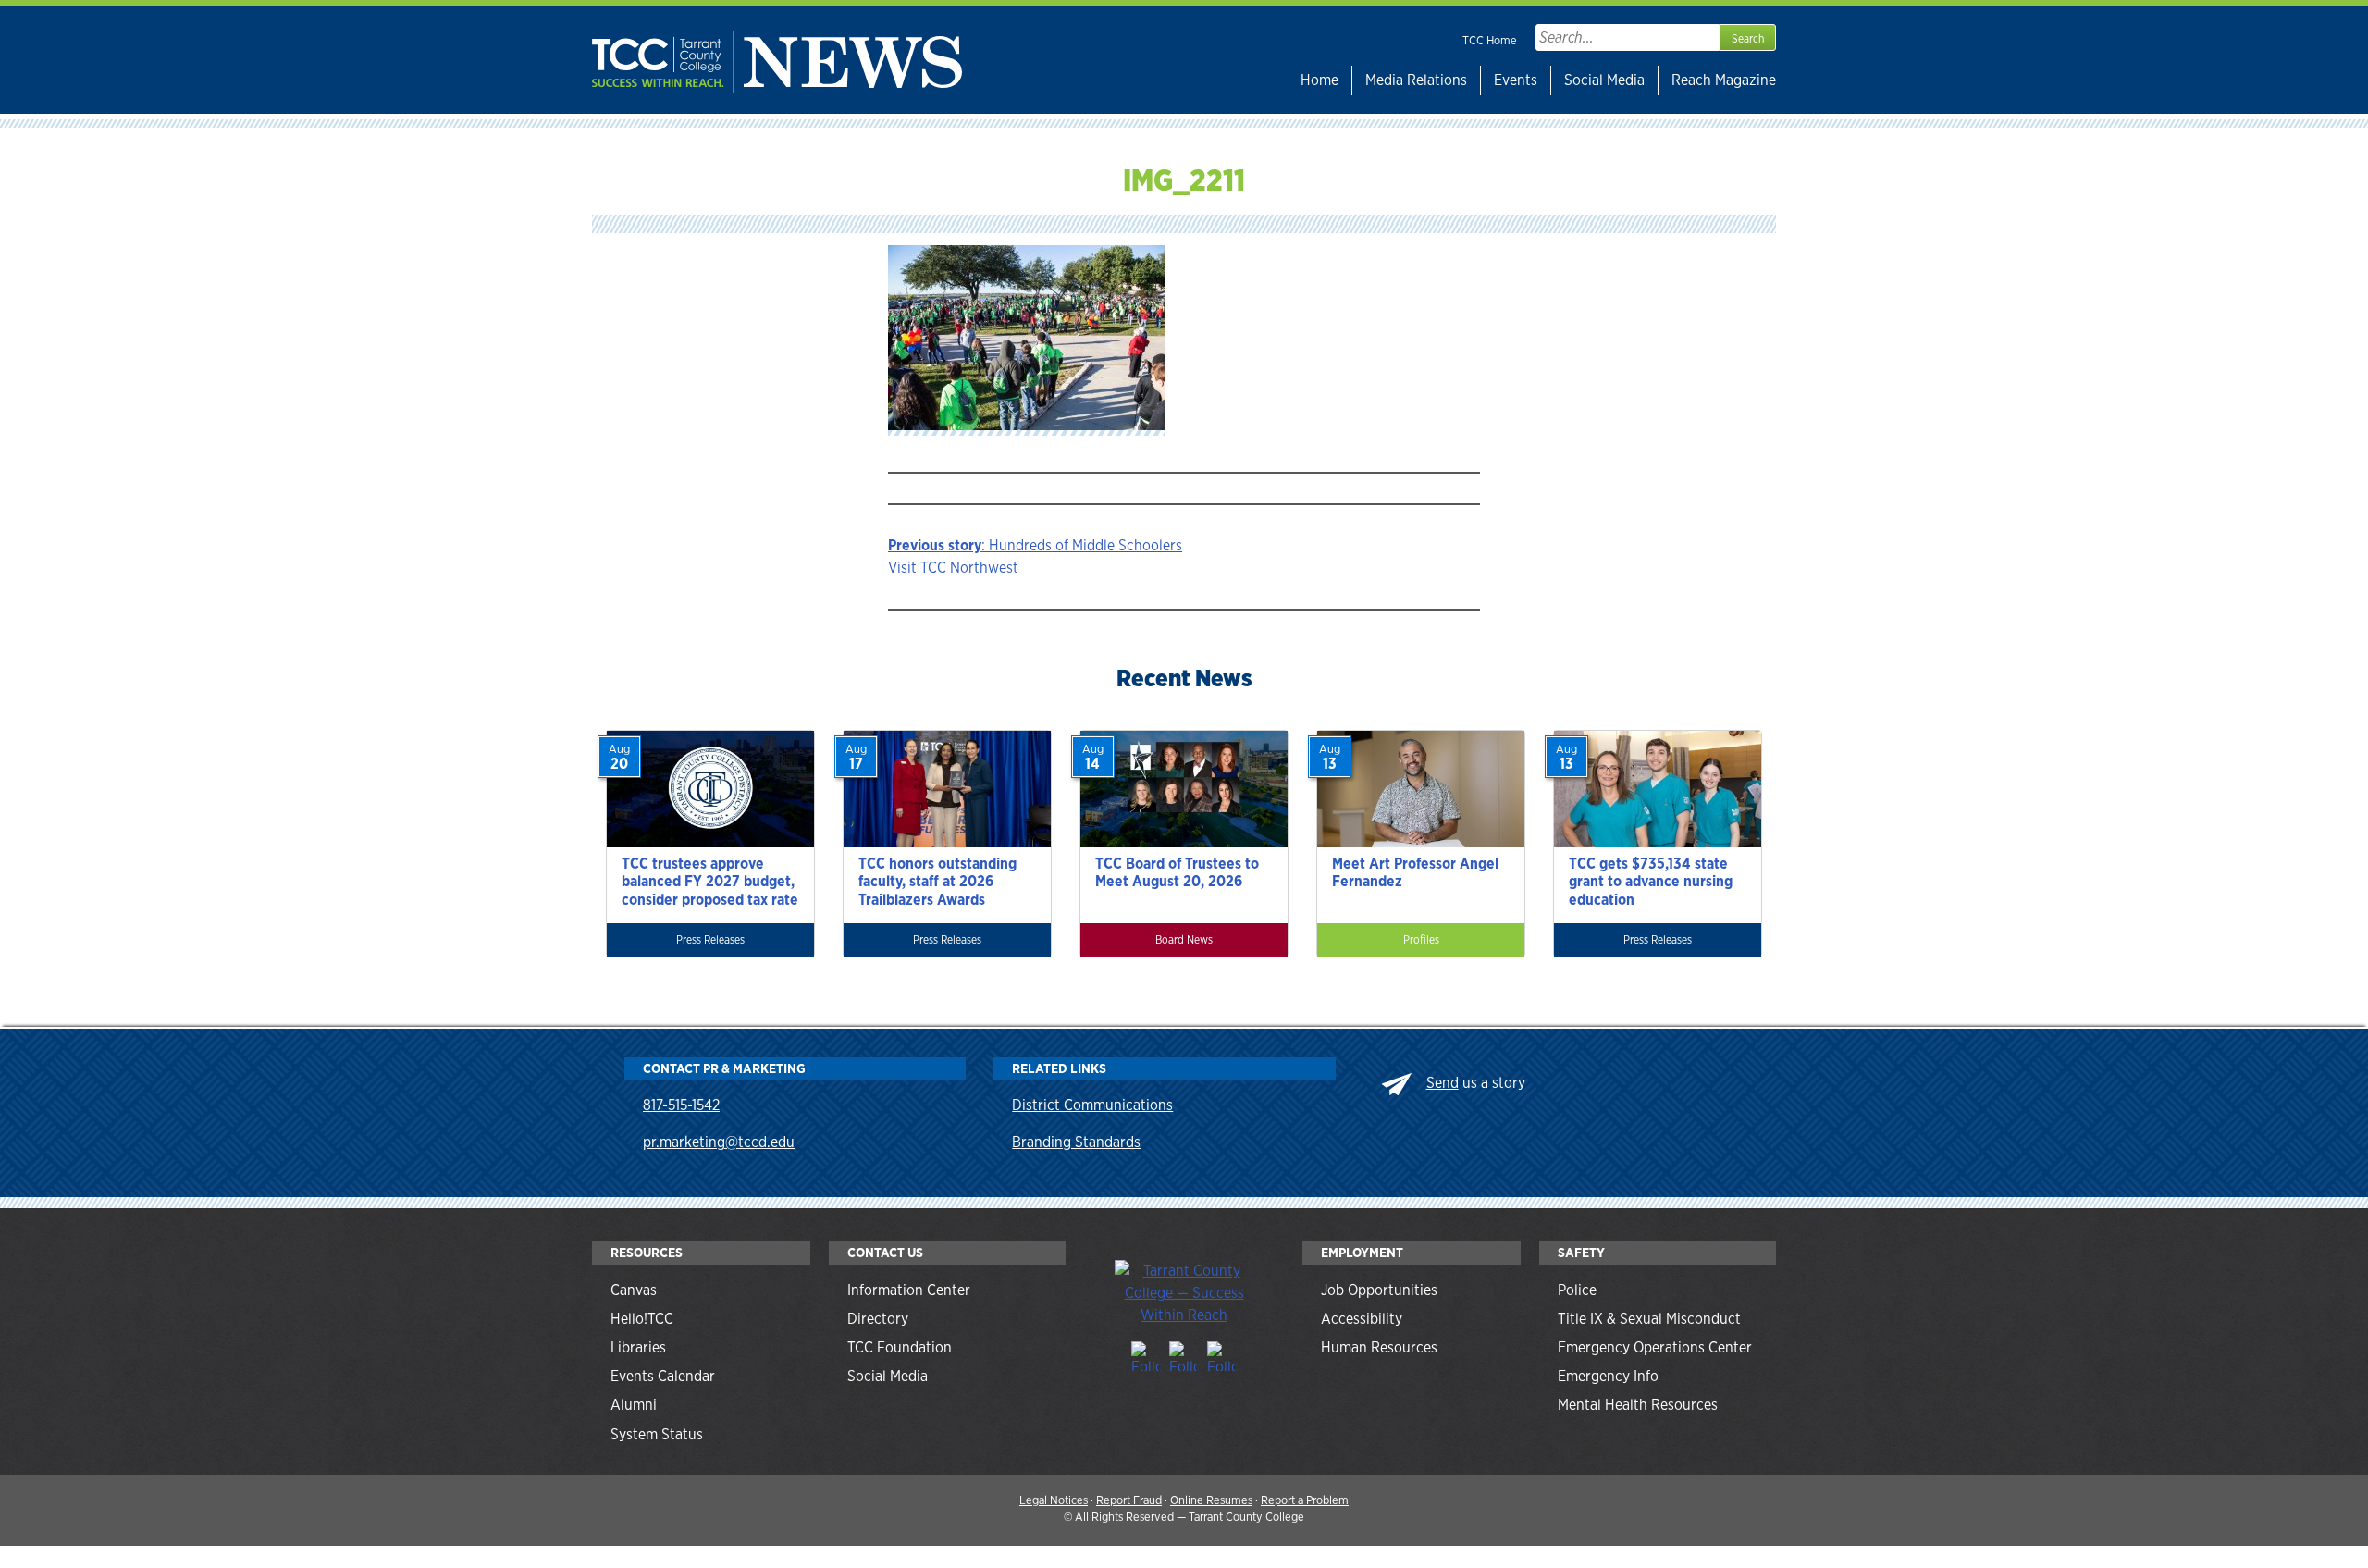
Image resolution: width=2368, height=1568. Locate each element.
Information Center (909, 1290)
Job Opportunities (1379, 1290)
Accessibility (1362, 1319)
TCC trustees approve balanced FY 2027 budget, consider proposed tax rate (710, 881)
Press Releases (710, 940)
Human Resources (1379, 1347)
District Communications (1092, 1105)
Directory (878, 1319)
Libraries (638, 1347)
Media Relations (1416, 80)
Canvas (634, 1290)
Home (1320, 80)
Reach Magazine (1724, 80)
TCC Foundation (900, 1347)
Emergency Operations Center (1655, 1347)
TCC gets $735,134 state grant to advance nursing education (1651, 881)
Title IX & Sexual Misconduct (1649, 1319)
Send (1443, 1083)
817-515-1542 (681, 1105)
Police (1577, 1290)
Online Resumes (1211, 1500)
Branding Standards (1076, 1142)
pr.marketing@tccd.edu (719, 1142)
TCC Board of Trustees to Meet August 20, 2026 (1177, 872)
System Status (657, 1434)
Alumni (634, 1405)
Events (1516, 80)
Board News (1184, 940)
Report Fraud (1129, 1500)
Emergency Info (1608, 1376)
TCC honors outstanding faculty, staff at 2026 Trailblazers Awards (937, 881)
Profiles (1421, 940)
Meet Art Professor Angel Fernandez (1415, 872)
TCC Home (1490, 40)
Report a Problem (1305, 1500)
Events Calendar (663, 1376)
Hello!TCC (642, 1319)
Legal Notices (1054, 1500)
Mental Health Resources (1638, 1405)
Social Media (1604, 80)
